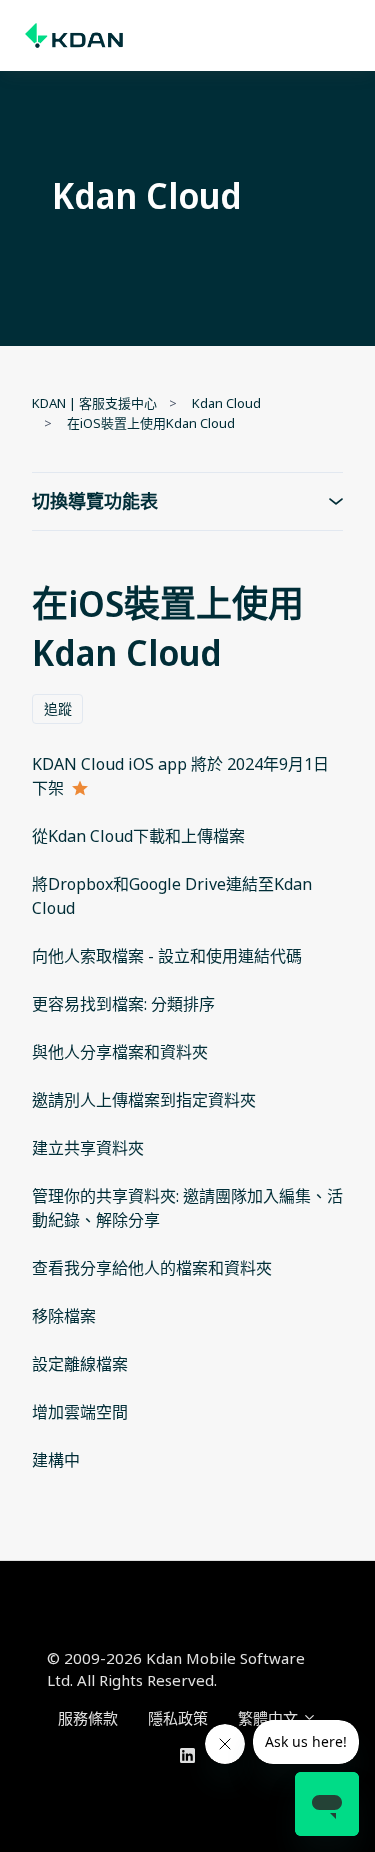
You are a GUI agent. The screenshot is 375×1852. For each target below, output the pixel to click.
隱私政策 (178, 1718)
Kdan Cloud (226, 403)
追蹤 (58, 708)
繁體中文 (270, 1718)
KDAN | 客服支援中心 (94, 403)
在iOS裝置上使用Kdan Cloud (151, 423)
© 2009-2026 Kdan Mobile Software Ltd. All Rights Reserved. (176, 1669)
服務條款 (88, 1718)
